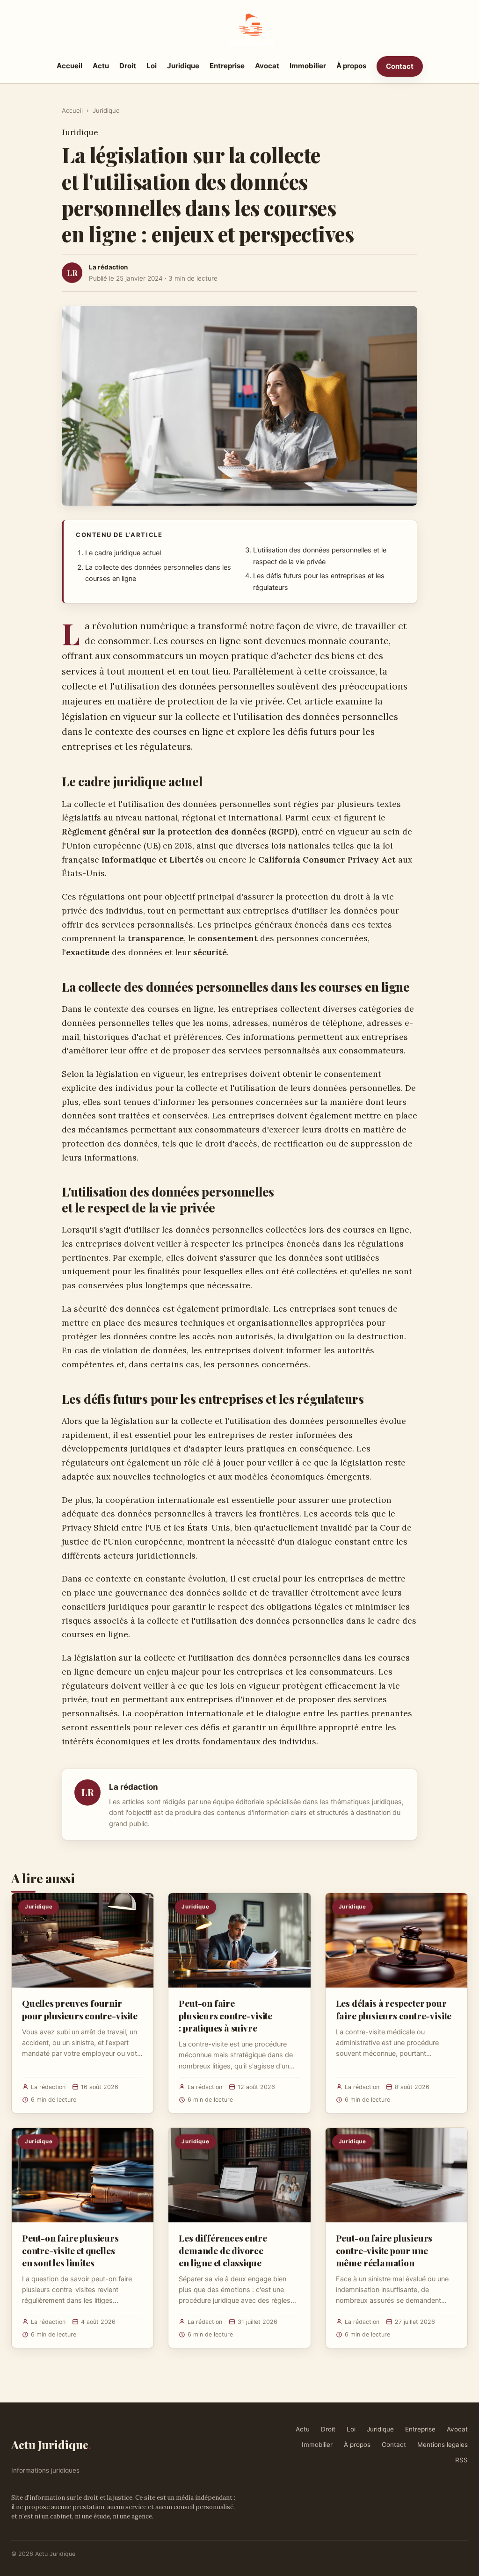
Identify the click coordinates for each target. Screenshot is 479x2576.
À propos (351, 66)
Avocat (267, 66)
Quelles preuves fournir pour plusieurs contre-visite (80, 2009)
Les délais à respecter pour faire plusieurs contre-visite (394, 2009)
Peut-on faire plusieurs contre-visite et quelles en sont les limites (70, 2250)
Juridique (183, 66)
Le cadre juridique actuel (123, 553)
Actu (101, 66)
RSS (461, 2460)
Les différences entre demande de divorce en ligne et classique (223, 2250)
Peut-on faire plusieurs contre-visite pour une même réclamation (384, 2250)
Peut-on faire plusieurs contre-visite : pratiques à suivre (225, 2015)
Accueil (69, 66)
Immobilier (308, 66)
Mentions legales (443, 2445)
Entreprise (227, 66)
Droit (128, 66)
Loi (152, 66)
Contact (400, 66)
